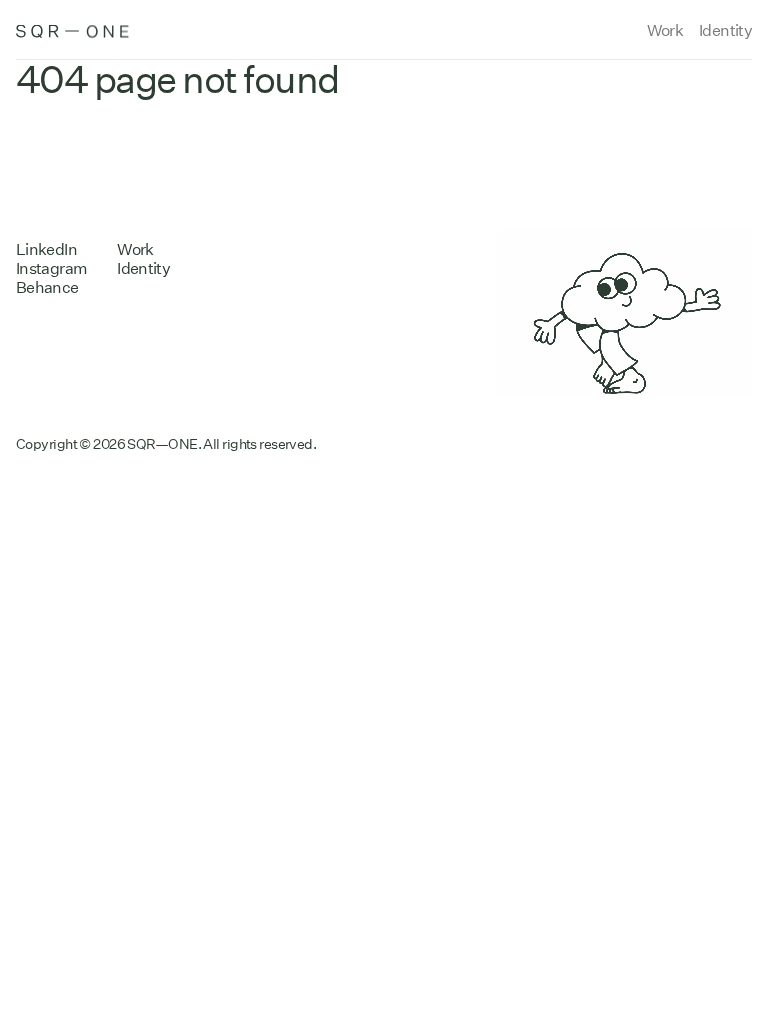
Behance (47, 287)
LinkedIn (46, 249)
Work (665, 30)
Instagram (51, 268)
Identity (725, 30)
